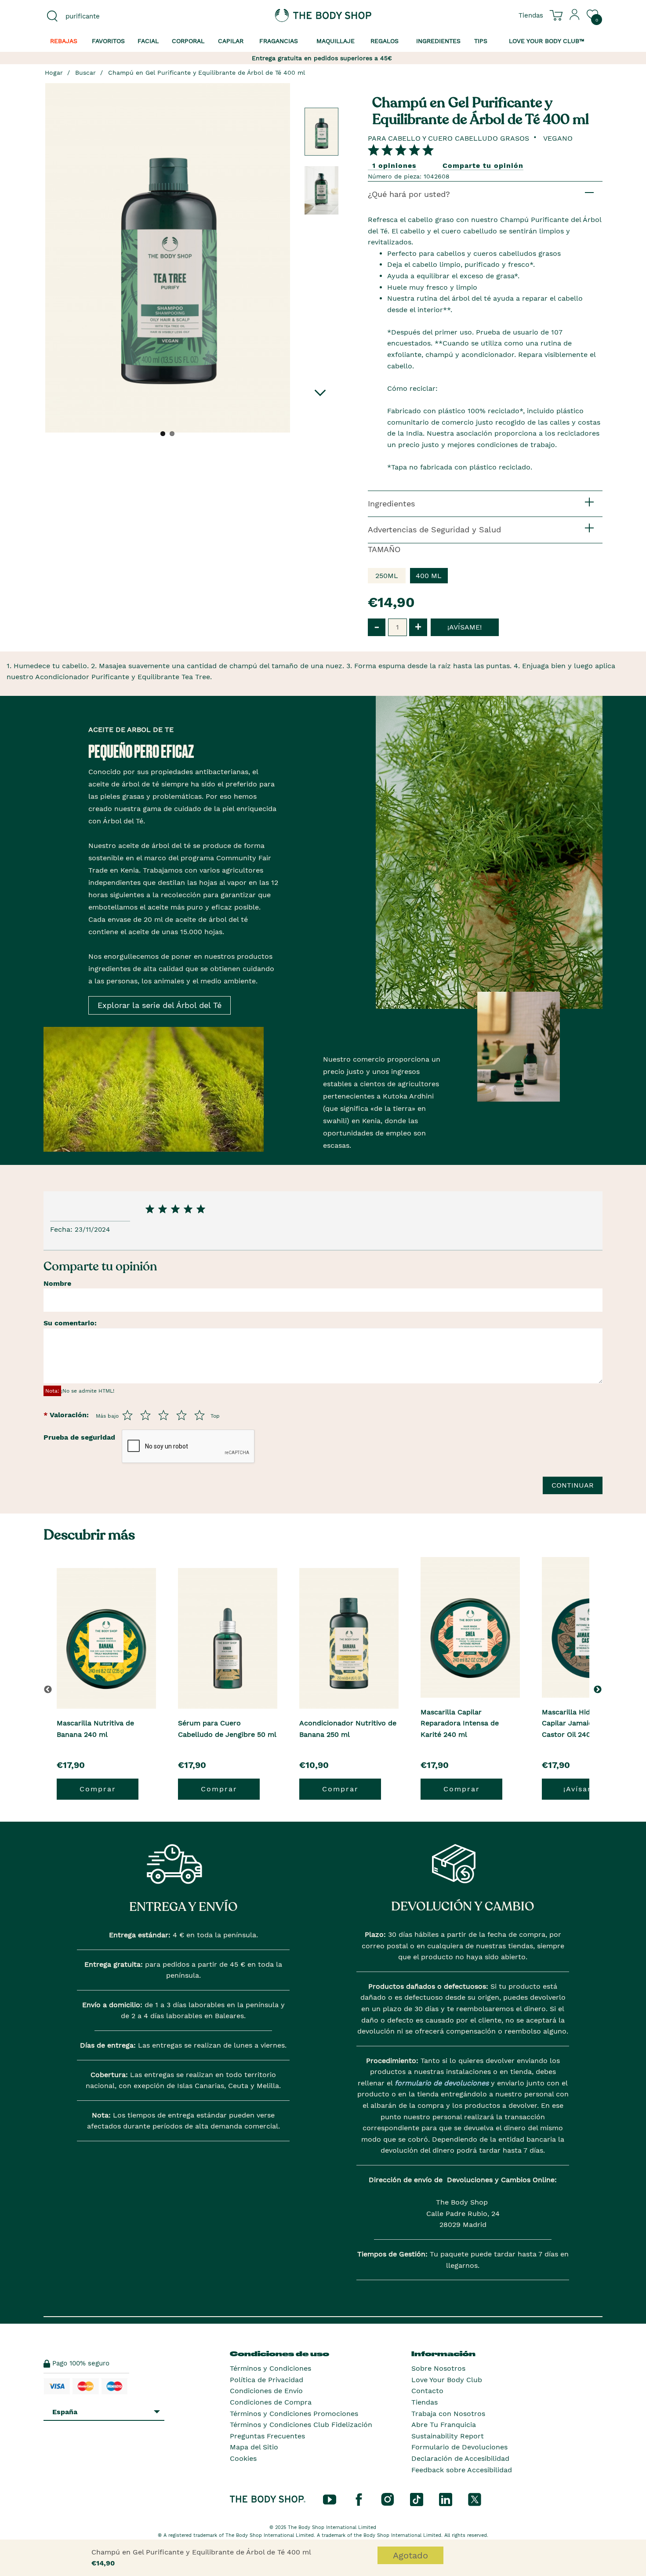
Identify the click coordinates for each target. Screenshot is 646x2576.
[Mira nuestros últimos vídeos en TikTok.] (417, 2499)
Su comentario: (70, 1323)
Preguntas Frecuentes (267, 2436)
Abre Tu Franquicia (444, 2425)
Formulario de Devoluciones (459, 2447)
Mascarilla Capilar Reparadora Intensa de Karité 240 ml (460, 1723)
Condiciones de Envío (266, 2391)
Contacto (427, 2391)
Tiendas (425, 2402)
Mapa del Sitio (254, 2447)
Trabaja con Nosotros (448, 2414)
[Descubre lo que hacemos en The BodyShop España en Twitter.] (475, 2499)
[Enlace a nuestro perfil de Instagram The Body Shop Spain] (388, 2499)
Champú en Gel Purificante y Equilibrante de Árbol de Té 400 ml (207, 73)
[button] (599, 1689)
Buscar (85, 73)
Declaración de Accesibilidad (460, 2458)
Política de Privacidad (267, 2380)
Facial (148, 41)
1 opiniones (394, 166)
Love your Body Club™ (547, 41)
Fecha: (62, 1229)
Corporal (188, 41)
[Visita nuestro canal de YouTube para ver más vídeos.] (330, 2499)
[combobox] (109, 16)
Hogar (54, 73)
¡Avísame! (583, 1789)
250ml (387, 576)
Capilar (231, 41)
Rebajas (64, 41)
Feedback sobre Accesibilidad (462, 2470)
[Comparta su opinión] (401, 150)
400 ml (429, 576)
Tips (481, 41)
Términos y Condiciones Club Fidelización (301, 2425)
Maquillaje (336, 41)
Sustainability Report (448, 2436)
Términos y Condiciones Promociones (294, 2414)
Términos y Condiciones (270, 2368)
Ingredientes (438, 41)
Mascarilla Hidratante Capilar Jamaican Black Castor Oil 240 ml (582, 1723)
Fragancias (279, 41)
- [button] (377, 627)
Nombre (57, 1283)
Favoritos (108, 41)
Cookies (243, 2458)
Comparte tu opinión (483, 166)
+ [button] (418, 627)
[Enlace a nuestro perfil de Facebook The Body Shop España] (359, 2499)
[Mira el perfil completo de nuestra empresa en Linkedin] (446, 2499)
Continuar (573, 1485)
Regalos (385, 41)
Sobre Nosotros (438, 2368)
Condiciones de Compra (271, 2402)
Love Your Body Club (447, 2380)
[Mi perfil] (575, 18)
